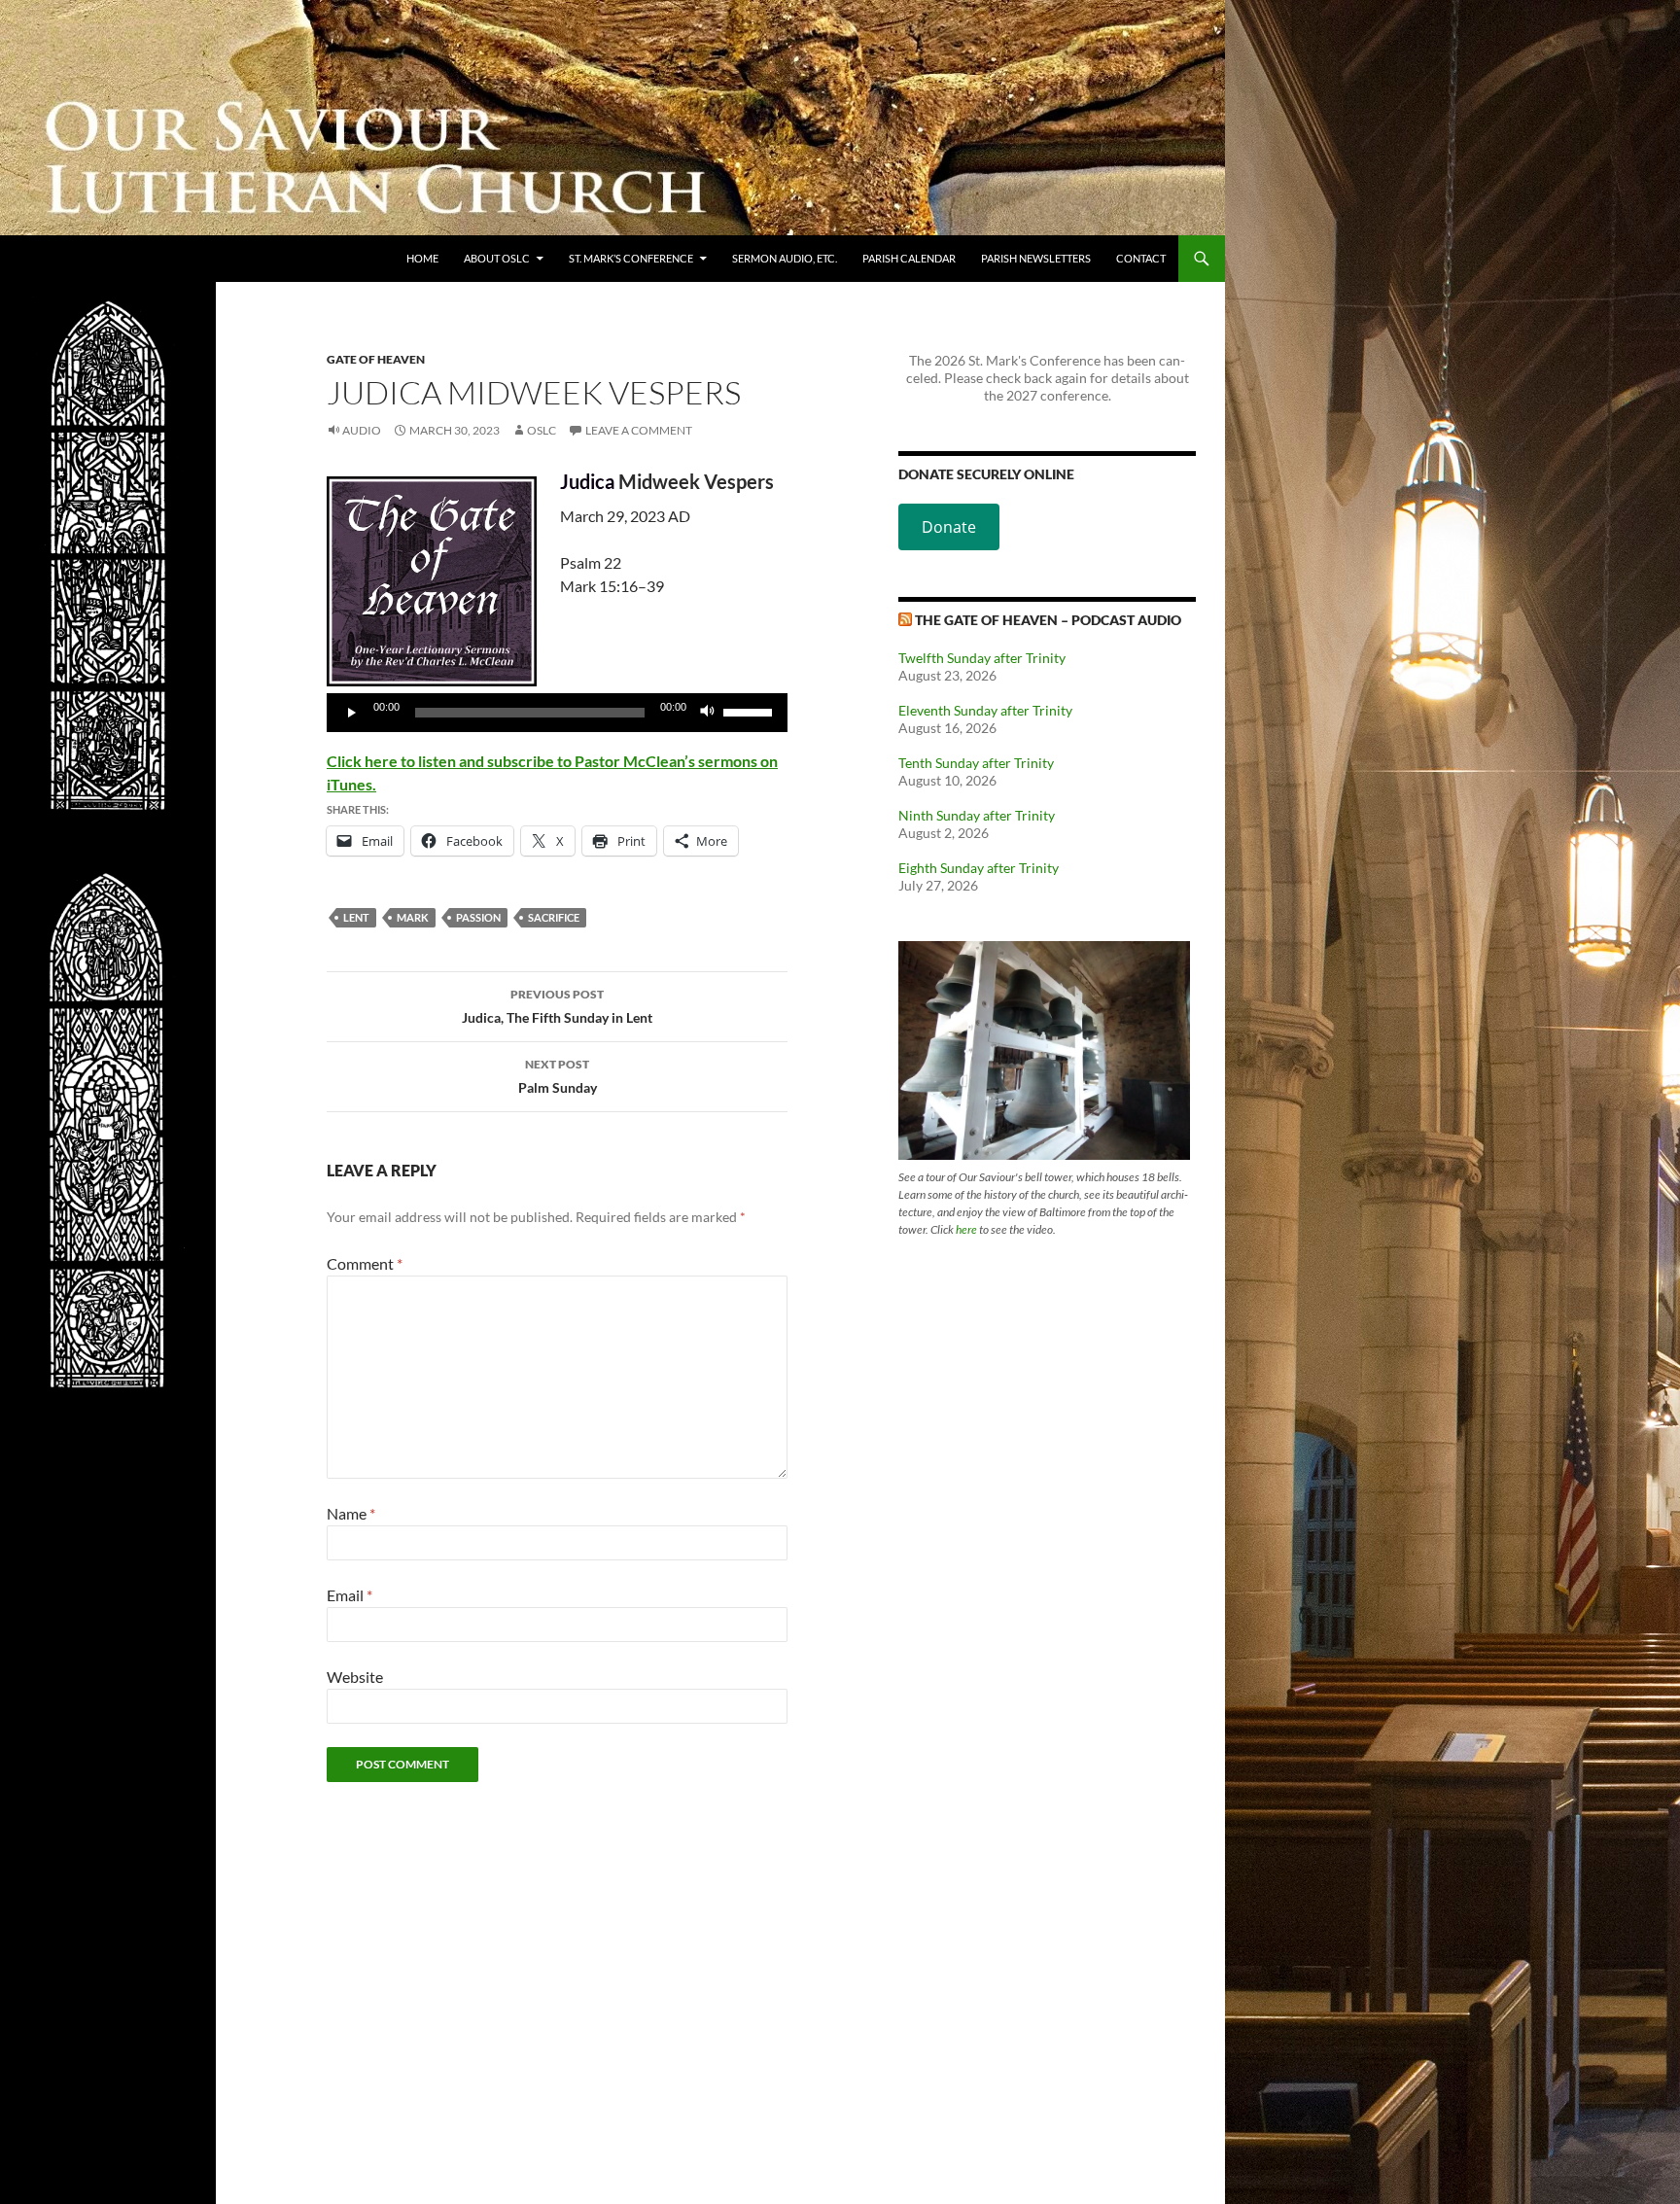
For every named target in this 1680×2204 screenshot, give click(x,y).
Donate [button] (949, 527)
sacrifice (554, 917)
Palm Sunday (558, 1076)
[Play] (352, 713)
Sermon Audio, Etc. (785, 258)
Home (422, 258)
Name (351, 1513)
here (966, 1229)
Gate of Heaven (376, 359)
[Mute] (708, 713)
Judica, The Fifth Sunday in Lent (557, 1006)
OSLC (542, 430)
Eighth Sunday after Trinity (979, 868)
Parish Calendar (909, 258)
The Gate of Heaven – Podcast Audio (1048, 620)
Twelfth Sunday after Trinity (982, 658)
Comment (365, 1263)
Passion (478, 917)
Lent (356, 917)
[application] (557, 713)
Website (355, 1677)
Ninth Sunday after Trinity (977, 815)
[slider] (751, 711)
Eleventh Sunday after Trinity (985, 710)
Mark (413, 917)
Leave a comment (639, 430)
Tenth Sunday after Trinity (976, 763)
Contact (1141, 258)
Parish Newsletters (1036, 258)
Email (350, 1595)
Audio (362, 430)
